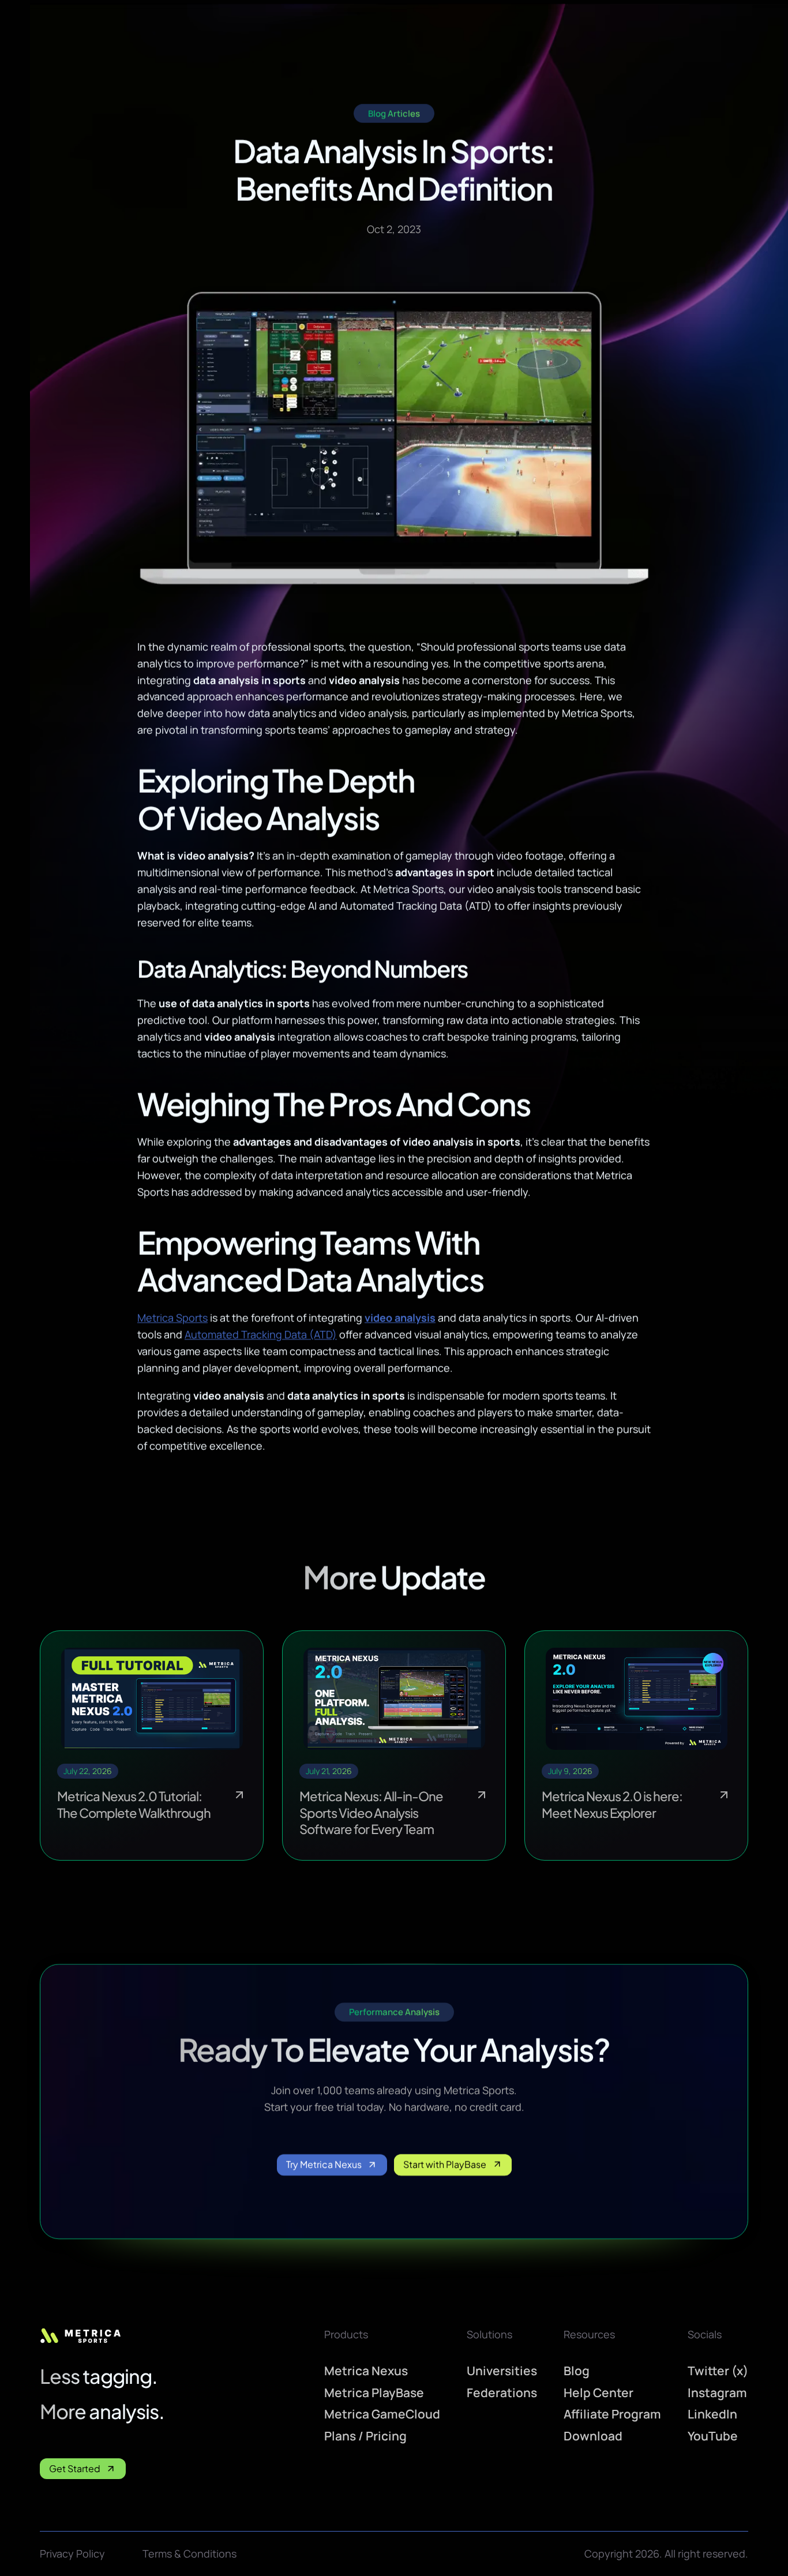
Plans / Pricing (365, 2436)
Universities (502, 2371)
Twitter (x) (718, 2371)
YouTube (713, 2436)
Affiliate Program (612, 2414)
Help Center (598, 2392)
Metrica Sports (172, 1318)
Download (593, 2436)
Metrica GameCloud (382, 2414)
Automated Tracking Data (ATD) (261, 1334)
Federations (502, 2392)
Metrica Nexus (366, 2371)
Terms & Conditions (190, 2553)
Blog (577, 2371)
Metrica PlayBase (374, 2392)
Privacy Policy (72, 2553)
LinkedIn (712, 2414)
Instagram (717, 2392)
